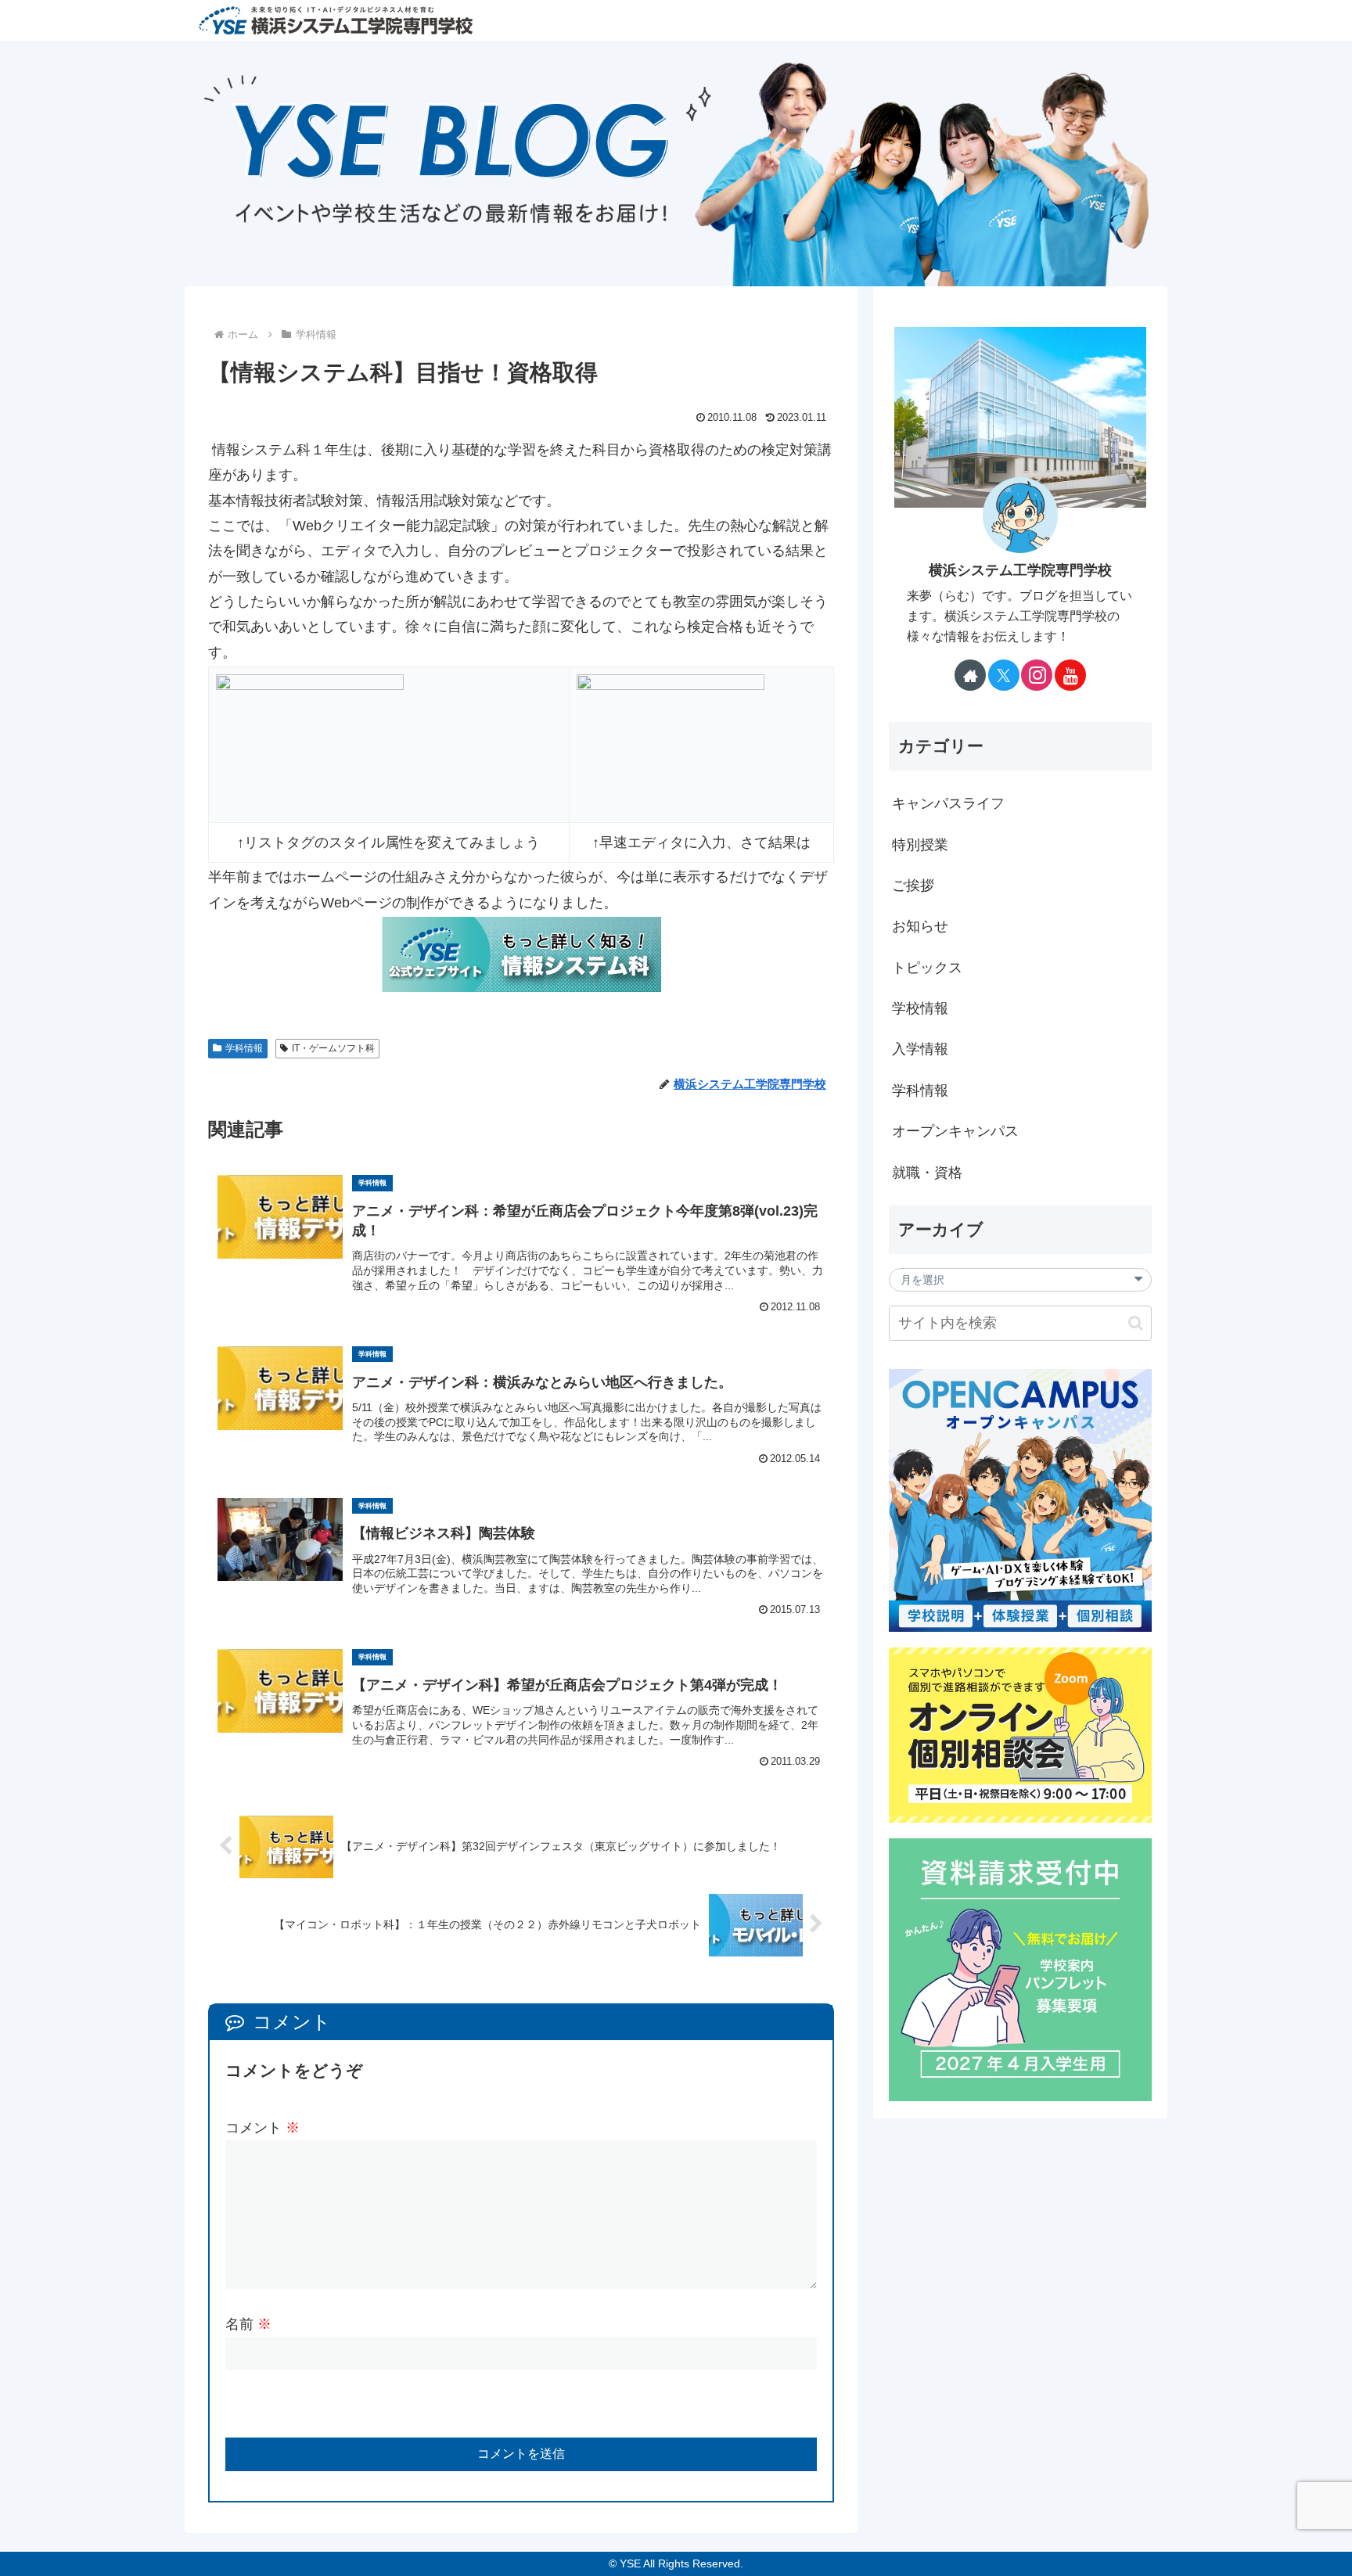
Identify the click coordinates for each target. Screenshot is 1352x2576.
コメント (262, 2128)
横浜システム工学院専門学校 (1020, 570)
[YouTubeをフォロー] (1070, 675)
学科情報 (244, 1048)
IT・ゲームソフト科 (333, 1048)
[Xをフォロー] (1004, 675)
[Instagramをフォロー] (1037, 675)
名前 (248, 2324)
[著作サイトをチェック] (970, 675)
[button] (1136, 1323)
